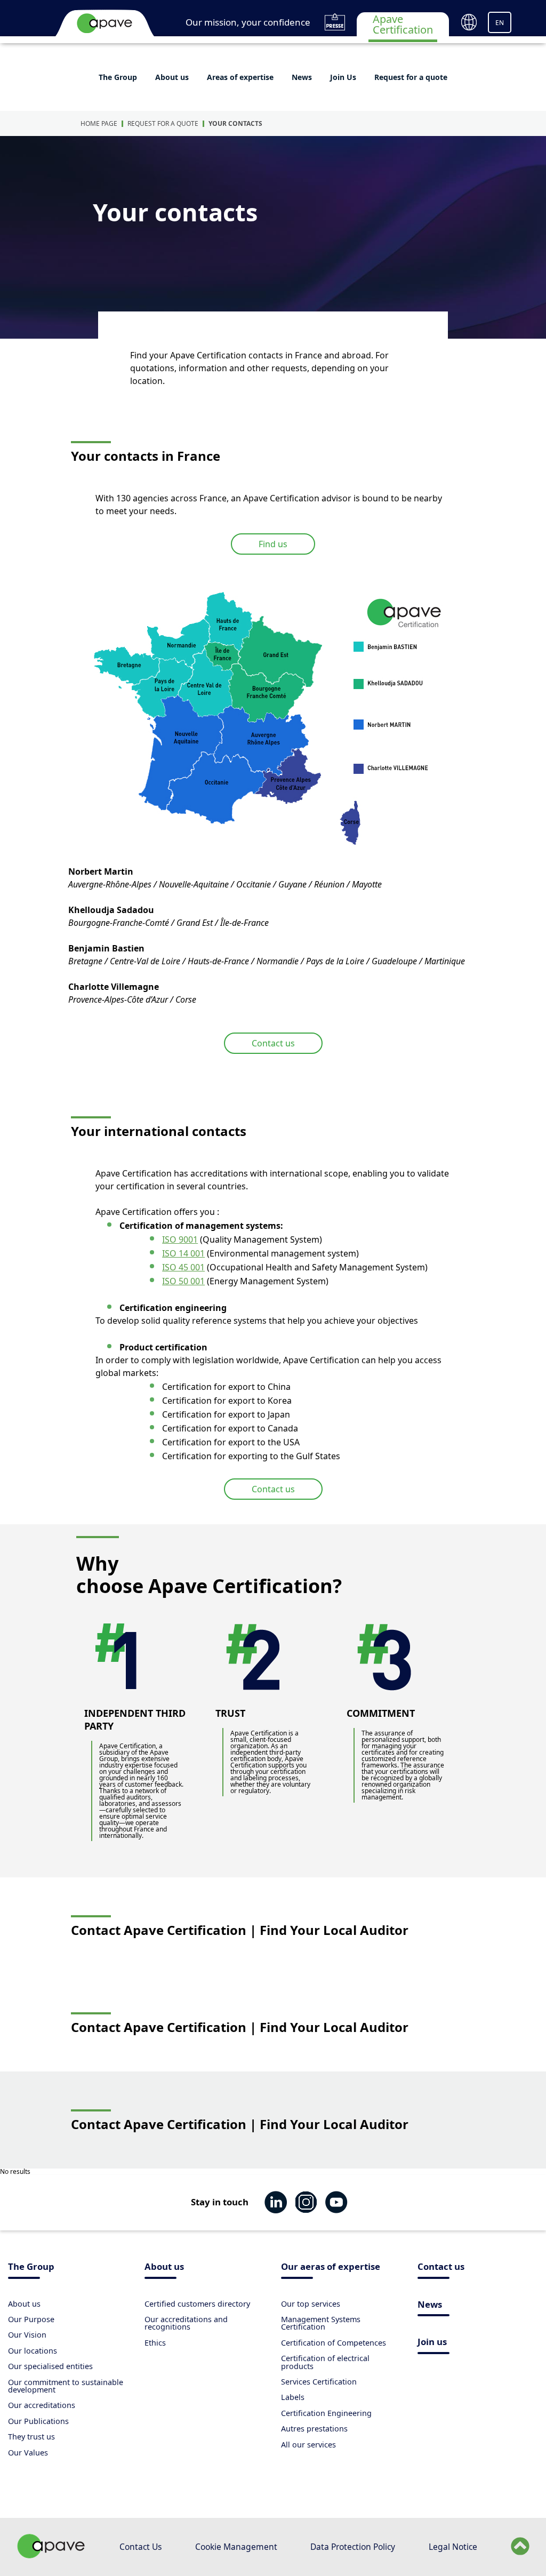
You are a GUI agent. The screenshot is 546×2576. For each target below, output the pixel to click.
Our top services (311, 2304)
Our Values (28, 2453)
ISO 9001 (180, 1239)
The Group (118, 77)
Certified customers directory (197, 2304)
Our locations (33, 2351)
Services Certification (319, 2382)
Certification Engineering (326, 2413)
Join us (432, 2343)
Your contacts (235, 123)
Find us (273, 544)
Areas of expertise (240, 77)
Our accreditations (42, 2405)
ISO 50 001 (183, 1281)
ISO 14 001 (183, 1253)
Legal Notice (453, 2547)
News (302, 77)
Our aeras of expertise (331, 2267)
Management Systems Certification (321, 2323)
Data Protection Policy (353, 2547)
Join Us (343, 77)
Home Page (99, 123)
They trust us (31, 2437)
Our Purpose (31, 2319)
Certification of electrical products (325, 2362)
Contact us (273, 1043)
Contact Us (140, 2547)
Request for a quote (411, 77)
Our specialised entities (50, 2366)
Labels (293, 2397)
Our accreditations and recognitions (186, 2323)
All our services (308, 2445)
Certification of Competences (334, 2343)
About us (172, 77)
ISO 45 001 (183, 1267)
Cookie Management (236, 2547)
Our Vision (27, 2335)
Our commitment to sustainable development (66, 2386)
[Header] (105, 23)
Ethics (155, 2343)
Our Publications (38, 2421)
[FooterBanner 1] (51, 2555)
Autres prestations (314, 2429)
